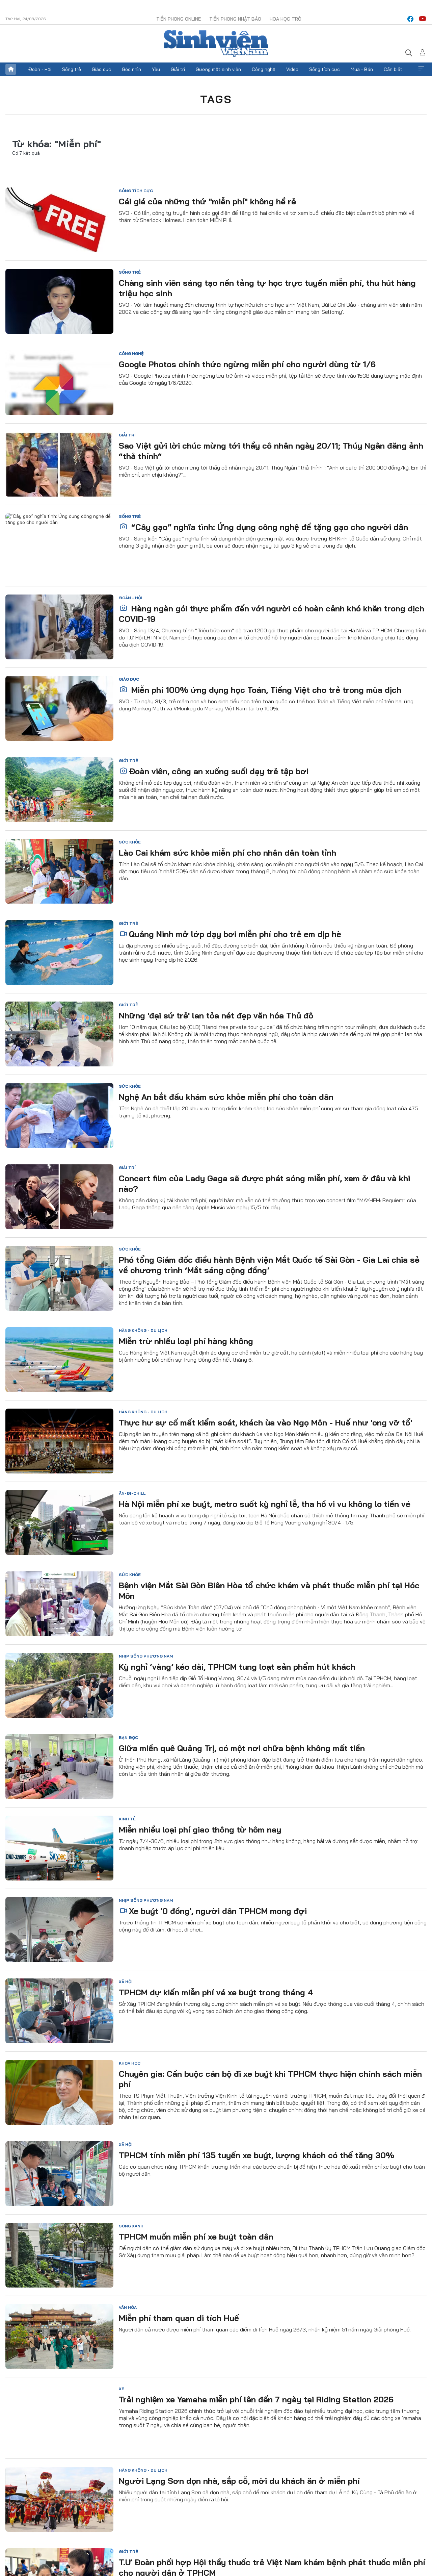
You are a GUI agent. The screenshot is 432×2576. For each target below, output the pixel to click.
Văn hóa (128, 2307)
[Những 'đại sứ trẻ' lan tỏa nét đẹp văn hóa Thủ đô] (59, 1034)
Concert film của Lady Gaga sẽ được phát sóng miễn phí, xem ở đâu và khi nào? (264, 1183)
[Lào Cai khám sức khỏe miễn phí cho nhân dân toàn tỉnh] (59, 871)
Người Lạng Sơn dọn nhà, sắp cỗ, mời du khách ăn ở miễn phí (239, 2481)
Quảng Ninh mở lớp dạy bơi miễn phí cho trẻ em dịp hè (235, 934)
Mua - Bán (362, 69)
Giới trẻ (128, 761)
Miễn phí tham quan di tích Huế (179, 2318)
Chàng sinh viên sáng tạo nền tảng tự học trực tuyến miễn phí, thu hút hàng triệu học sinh (267, 288)
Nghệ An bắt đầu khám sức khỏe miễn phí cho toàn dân (226, 1097)
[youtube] (423, 19)
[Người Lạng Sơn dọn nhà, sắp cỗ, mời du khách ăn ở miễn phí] (59, 2499)
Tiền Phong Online (179, 19)
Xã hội (126, 1982)
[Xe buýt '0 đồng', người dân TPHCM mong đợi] (59, 1929)
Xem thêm (421, 69)
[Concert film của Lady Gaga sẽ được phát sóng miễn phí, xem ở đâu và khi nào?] (59, 1197)
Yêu (156, 69)
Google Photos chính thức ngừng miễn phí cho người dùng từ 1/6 (247, 364)
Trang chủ (11, 69)
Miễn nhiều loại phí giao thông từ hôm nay (200, 1829)
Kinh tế (127, 1819)
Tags (216, 99)
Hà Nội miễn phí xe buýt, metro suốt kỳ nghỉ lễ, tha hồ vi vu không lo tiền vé (265, 1504)
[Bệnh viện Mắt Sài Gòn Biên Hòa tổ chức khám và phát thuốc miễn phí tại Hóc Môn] (59, 1604)
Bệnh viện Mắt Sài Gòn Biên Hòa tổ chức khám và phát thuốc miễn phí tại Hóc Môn (269, 1590)
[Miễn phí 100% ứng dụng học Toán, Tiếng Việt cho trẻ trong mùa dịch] (59, 708)
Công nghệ (264, 69)
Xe (122, 2389)
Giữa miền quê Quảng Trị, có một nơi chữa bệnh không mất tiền (242, 1748)
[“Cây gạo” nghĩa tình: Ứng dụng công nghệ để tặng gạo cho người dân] (59, 546)
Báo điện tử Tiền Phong (216, 44)
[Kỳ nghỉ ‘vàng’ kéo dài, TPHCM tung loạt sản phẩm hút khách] (59, 1685)
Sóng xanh (131, 2226)
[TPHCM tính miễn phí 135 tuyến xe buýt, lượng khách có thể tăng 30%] (59, 2174)
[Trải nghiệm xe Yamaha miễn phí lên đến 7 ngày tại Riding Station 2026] (59, 2418)
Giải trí (178, 69)
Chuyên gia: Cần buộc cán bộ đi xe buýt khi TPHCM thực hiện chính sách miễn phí (270, 2079)
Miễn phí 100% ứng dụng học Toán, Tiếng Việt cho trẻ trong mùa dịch (265, 690)
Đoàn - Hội (40, 69)
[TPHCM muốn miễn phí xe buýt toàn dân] (59, 2255)
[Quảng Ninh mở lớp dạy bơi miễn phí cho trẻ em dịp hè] (59, 953)
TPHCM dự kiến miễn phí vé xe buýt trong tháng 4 (216, 1992)
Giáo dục (101, 69)
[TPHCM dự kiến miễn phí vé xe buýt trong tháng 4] (59, 2011)
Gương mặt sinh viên (218, 69)
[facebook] (410, 19)
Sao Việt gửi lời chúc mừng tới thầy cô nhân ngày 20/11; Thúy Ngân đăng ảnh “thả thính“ (271, 451)
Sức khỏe (130, 842)
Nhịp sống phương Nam (146, 1656)
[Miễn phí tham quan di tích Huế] (59, 2337)
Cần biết (393, 69)
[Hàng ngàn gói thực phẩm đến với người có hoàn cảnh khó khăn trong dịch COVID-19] (59, 627)
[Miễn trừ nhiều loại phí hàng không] (59, 1360)
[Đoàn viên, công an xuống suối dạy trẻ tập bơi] (59, 790)
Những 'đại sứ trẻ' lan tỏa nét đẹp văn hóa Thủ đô (216, 1015)
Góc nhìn (131, 69)
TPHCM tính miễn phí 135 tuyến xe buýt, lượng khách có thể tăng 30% (256, 2155)
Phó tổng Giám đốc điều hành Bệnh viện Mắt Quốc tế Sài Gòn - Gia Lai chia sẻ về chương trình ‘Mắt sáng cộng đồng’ (269, 1265)
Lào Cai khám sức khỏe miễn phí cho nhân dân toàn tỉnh (227, 853)
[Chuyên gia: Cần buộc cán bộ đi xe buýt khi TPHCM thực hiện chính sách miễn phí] (59, 2092)
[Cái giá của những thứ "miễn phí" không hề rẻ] (59, 220)
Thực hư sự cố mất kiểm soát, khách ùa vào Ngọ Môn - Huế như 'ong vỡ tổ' (265, 1422)
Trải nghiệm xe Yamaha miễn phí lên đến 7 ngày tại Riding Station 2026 (256, 2399)
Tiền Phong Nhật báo (235, 19)
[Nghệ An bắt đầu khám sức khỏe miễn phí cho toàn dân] (59, 1115)
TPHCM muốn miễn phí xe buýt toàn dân (196, 2237)
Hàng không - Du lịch (143, 1330)
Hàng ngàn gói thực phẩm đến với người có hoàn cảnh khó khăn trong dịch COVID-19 (272, 614)
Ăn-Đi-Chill (132, 1493)
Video (292, 69)
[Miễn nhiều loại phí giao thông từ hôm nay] (59, 1848)
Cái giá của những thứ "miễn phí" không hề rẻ (207, 201)
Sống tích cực (325, 69)
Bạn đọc (128, 1737)
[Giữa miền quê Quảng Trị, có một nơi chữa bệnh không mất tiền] (59, 1767)
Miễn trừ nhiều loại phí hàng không (186, 1341)
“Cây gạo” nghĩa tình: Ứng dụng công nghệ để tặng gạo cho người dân (268, 527)
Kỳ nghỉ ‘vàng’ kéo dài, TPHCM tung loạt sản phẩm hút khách (237, 1667)
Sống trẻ (72, 69)
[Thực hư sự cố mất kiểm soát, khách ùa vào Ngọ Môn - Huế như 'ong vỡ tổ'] (59, 1441)
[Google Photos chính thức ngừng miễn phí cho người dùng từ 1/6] (59, 383)
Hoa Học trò (286, 19)
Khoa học (130, 2063)
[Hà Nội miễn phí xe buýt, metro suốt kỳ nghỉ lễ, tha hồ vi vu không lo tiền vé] (59, 1522)
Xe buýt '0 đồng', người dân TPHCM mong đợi (218, 1911)
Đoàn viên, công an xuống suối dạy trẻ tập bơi (219, 771)
